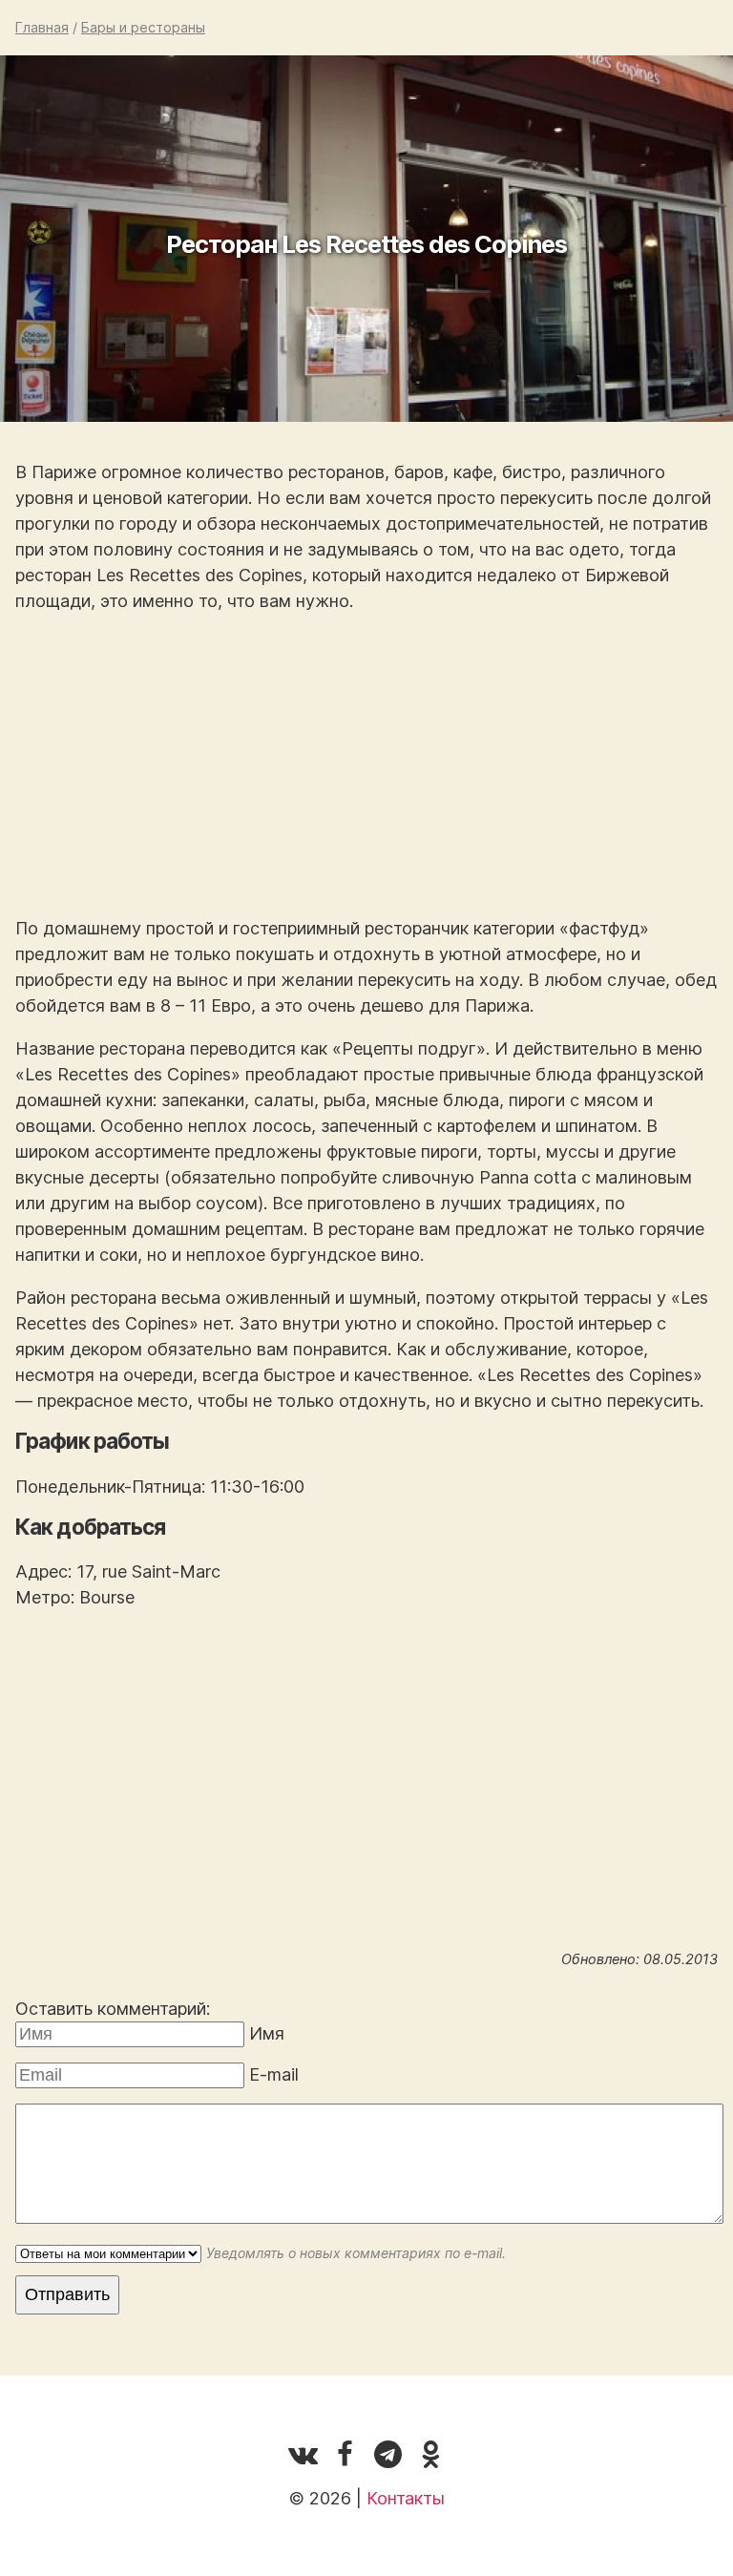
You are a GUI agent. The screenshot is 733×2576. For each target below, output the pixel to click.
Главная (42, 27)
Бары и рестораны (143, 27)
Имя (267, 2033)
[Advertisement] (366, 764)
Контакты (406, 2498)
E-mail (274, 2074)
